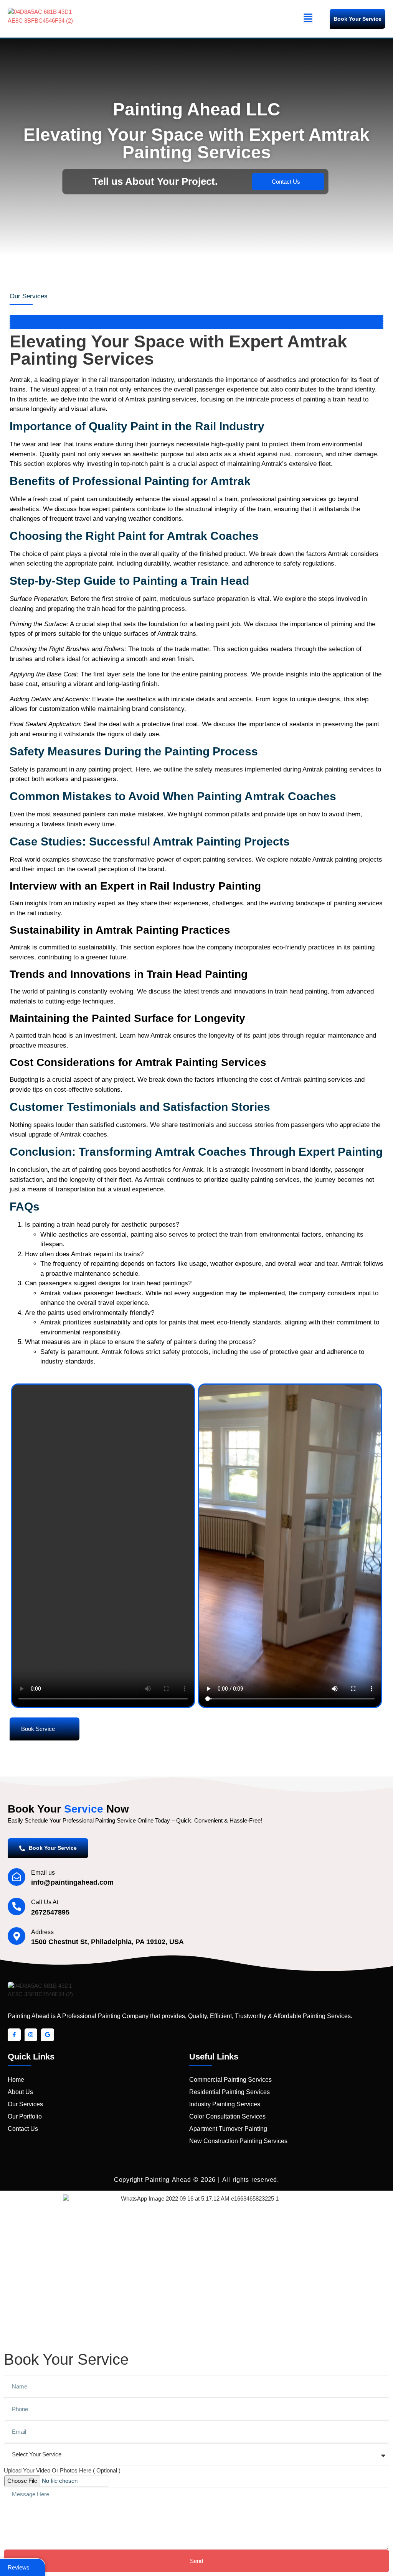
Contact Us (286, 182)
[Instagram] (31, 2035)
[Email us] (17, 1877)
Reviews (19, 2567)
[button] (308, 19)
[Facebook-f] (14, 2035)
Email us (43, 1873)
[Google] (48, 2035)
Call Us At (45, 1902)
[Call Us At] (17, 1907)
